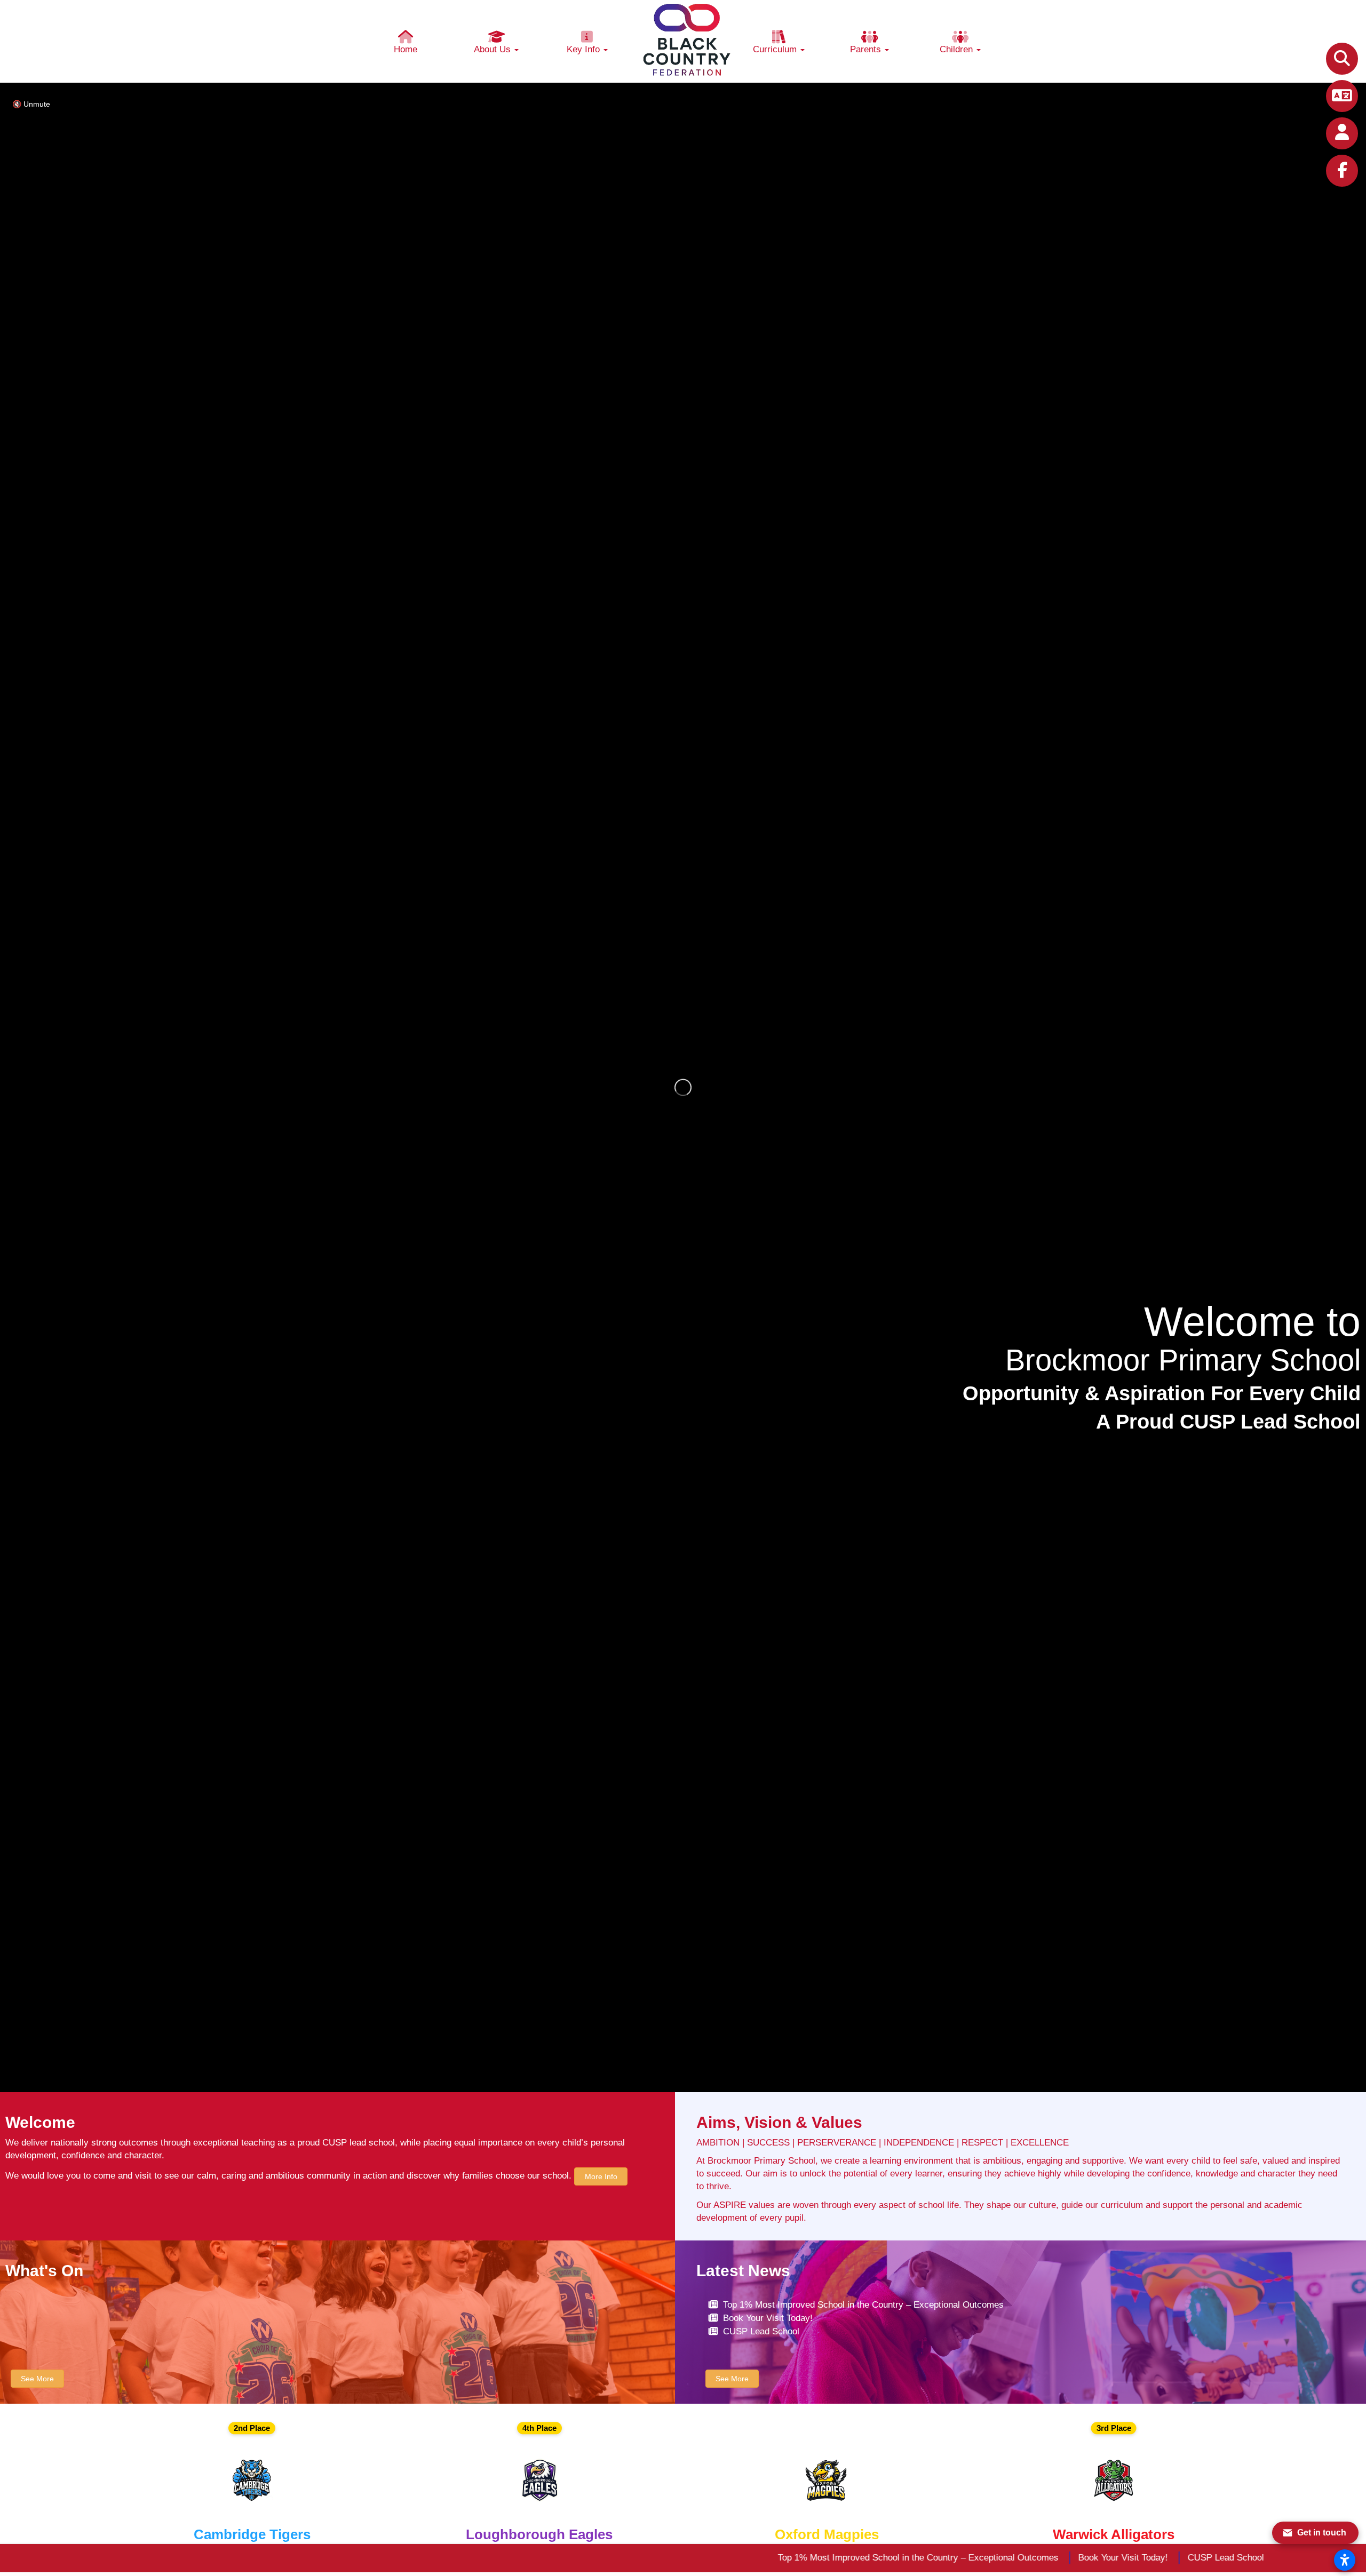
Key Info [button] (585, 49)
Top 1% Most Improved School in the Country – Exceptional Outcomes (863, 2305)
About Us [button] (494, 49)
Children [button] (958, 49)
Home (406, 49)
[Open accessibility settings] (1345, 2560)
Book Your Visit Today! (768, 2318)
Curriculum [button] (776, 49)
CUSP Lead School (761, 2331)
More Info (601, 2176)
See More (37, 2379)
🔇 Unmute (31, 104)
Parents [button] (867, 49)
